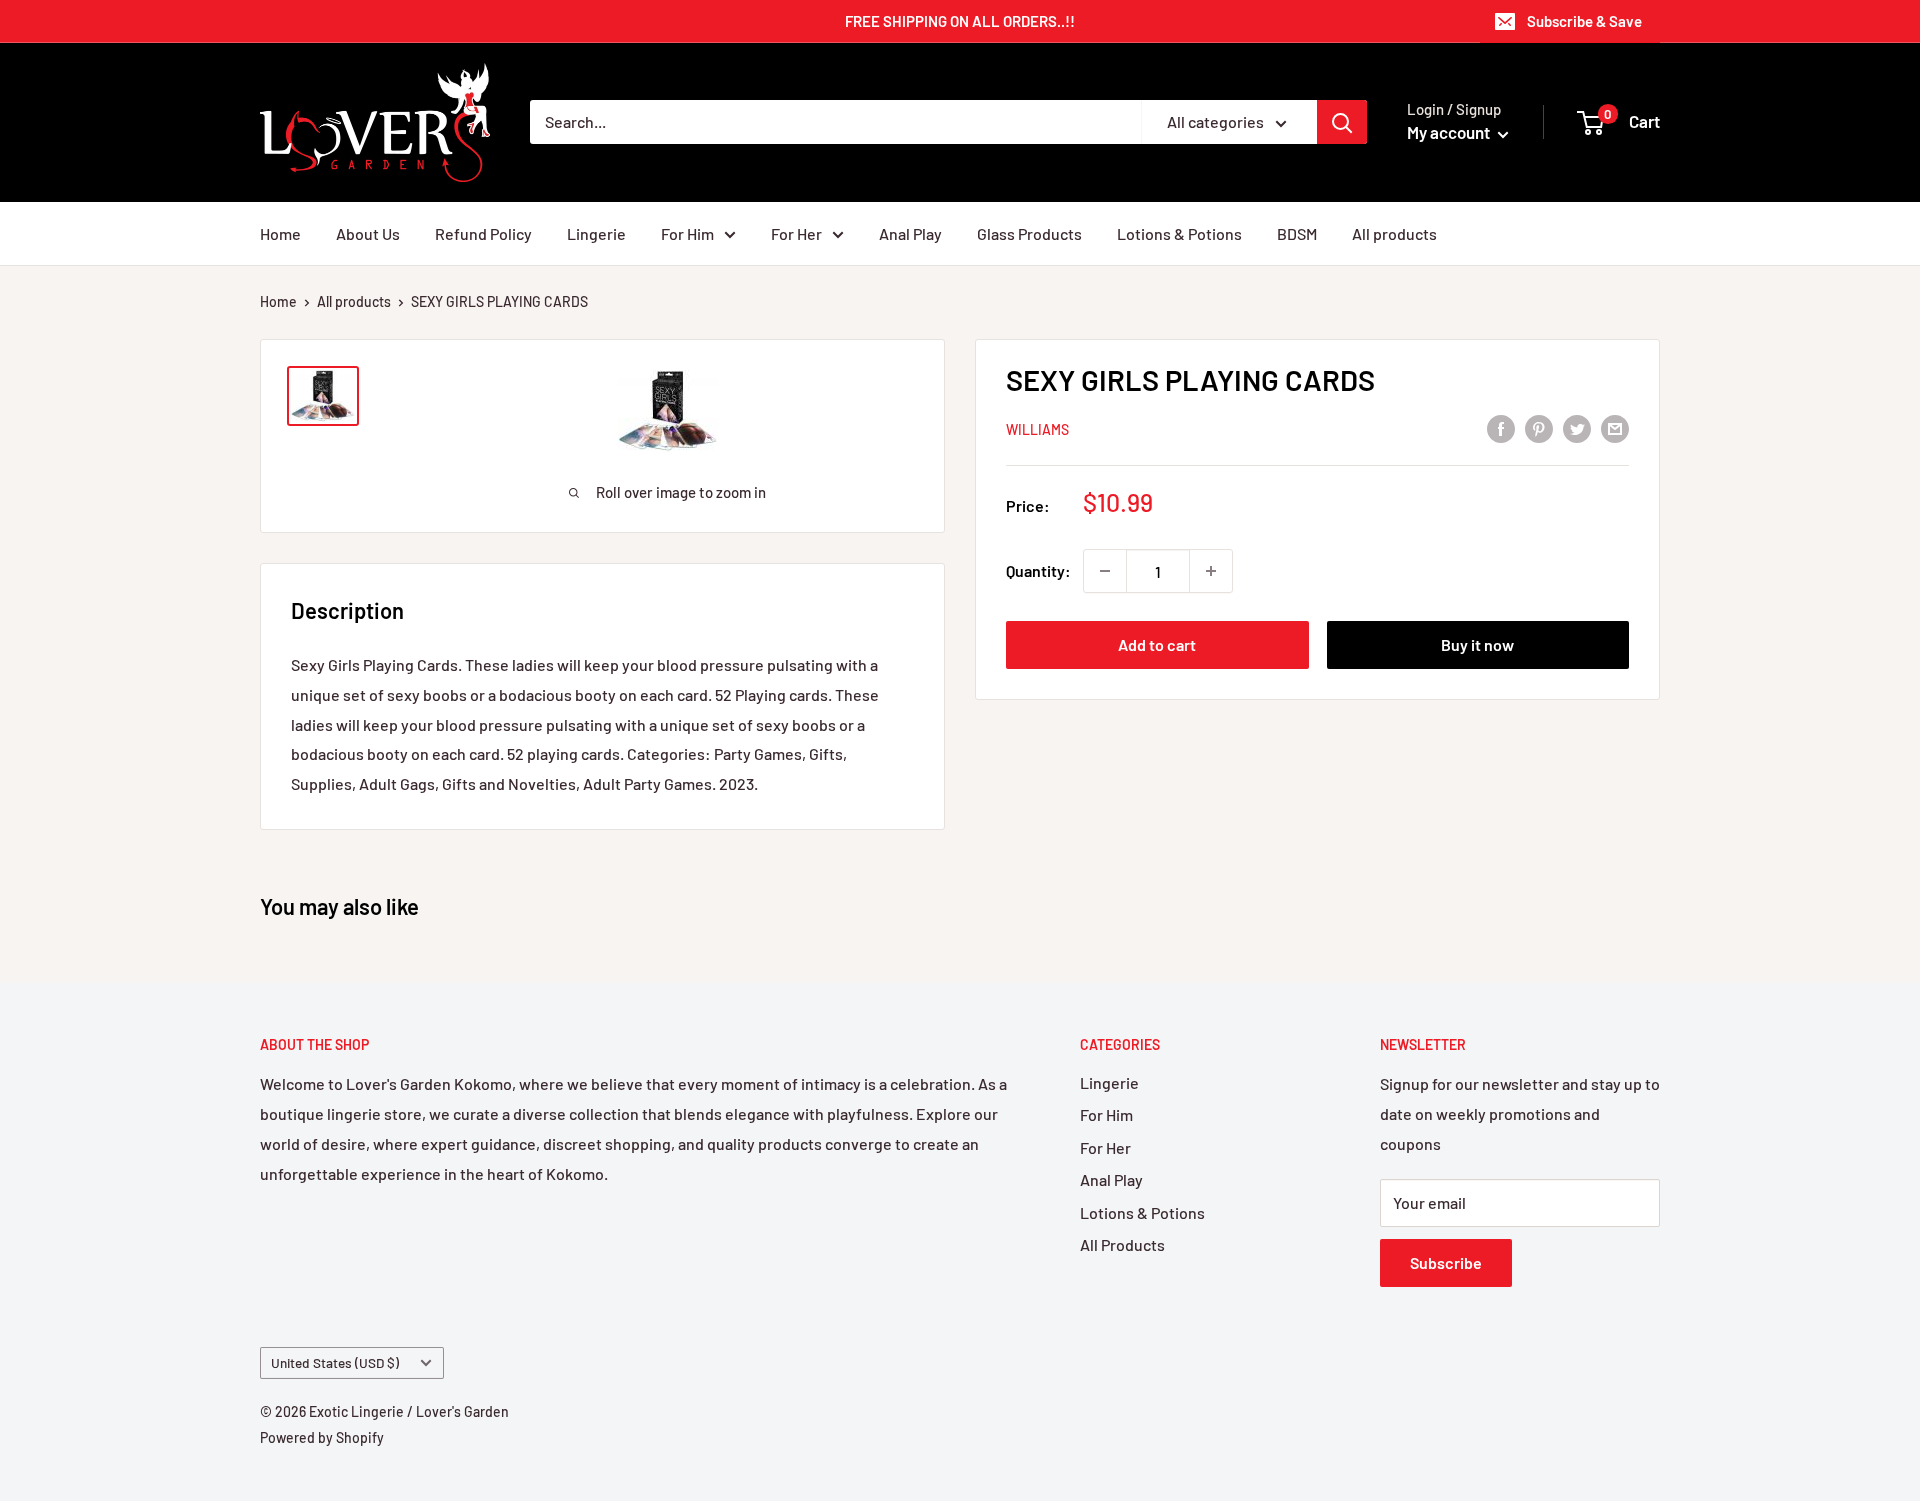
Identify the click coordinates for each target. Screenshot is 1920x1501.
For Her (796, 233)
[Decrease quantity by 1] (1105, 571)
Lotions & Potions (1179, 233)
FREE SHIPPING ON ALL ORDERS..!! (960, 21)
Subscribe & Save (1584, 21)
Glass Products (1029, 233)
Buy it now (1477, 644)
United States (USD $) (335, 1362)
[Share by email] (1615, 427)
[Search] (1342, 122)
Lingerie (596, 233)
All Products (1122, 1244)
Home (280, 233)
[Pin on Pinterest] (1539, 427)
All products (1394, 233)
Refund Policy (483, 233)
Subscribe (1446, 1262)
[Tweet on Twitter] (1577, 427)
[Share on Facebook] (1501, 427)
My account (1450, 132)
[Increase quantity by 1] (1211, 571)
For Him (687, 233)
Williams (1037, 429)
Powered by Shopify (322, 1437)
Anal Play (910, 233)
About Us (368, 233)
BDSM (1297, 233)
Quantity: (1038, 570)
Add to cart (1157, 644)
